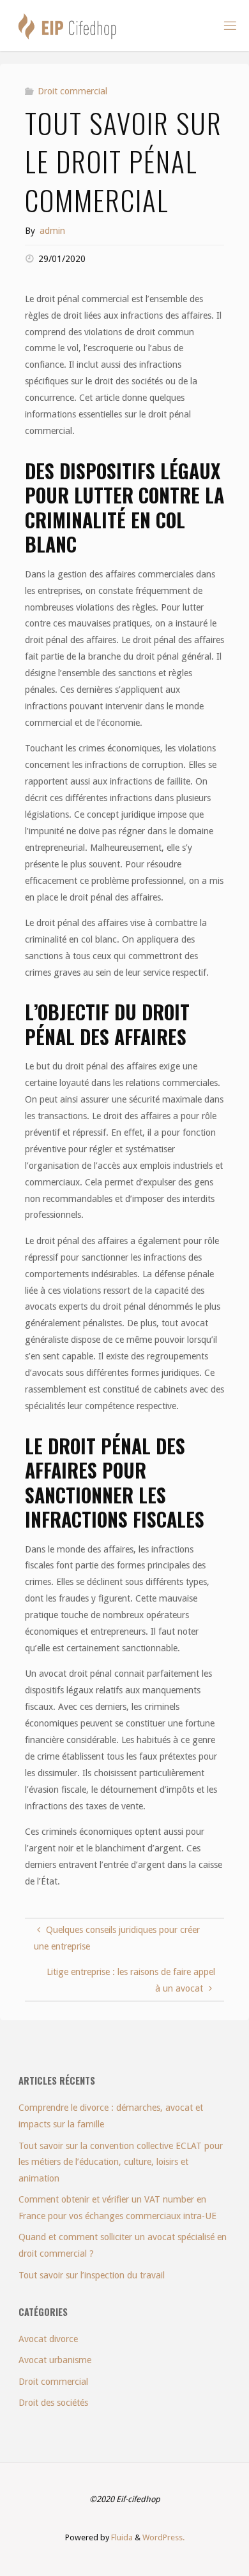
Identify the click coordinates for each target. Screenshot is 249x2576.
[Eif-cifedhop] (67, 25)
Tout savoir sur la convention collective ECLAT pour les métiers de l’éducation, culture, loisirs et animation (121, 2162)
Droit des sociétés (53, 2403)
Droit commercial (72, 91)
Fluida (121, 2537)
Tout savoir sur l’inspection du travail (92, 2275)
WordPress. (163, 2537)
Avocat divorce (48, 2339)
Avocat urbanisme (55, 2360)
